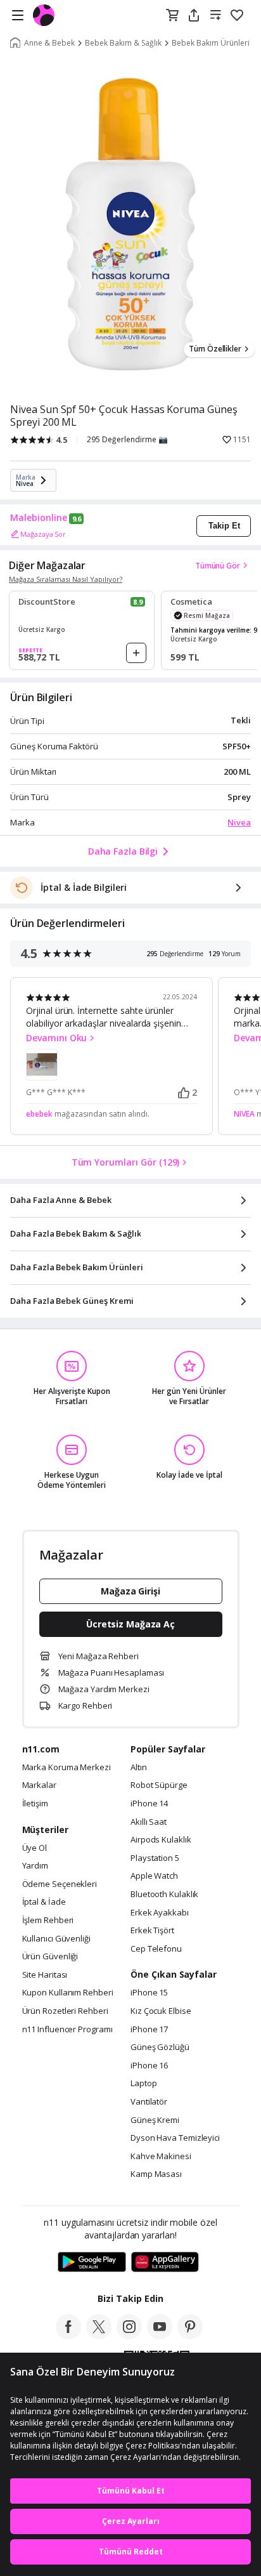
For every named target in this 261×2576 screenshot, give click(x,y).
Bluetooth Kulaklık (164, 1895)
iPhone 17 (149, 2030)
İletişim (35, 1804)
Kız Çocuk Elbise (161, 2011)
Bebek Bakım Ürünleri (211, 43)
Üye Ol (35, 1848)
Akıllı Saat (149, 1822)
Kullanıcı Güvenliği (56, 1939)
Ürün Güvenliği (50, 1957)
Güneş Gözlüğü (160, 2047)
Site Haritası (45, 1975)
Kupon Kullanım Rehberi (68, 1993)
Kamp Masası (156, 2174)
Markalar (39, 1785)
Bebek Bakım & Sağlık (123, 43)
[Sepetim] (172, 16)
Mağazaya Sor (43, 534)
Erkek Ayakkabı (160, 1913)
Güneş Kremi (155, 2120)
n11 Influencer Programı (67, 2030)
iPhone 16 (149, 2066)
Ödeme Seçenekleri (60, 1884)
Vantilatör (149, 2102)
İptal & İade (44, 1902)
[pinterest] (190, 2336)
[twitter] (99, 2336)
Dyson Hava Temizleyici (175, 2138)
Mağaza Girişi (130, 1591)
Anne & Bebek (49, 43)
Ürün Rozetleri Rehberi (65, 2011)
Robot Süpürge (159, 1785)
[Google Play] (92, 2263)
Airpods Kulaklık (161, 1840)
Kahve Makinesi (161, 2157)
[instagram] (129, 2336)
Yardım (35, 1866)
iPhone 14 (149, 1804)
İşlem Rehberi (48, 1921)
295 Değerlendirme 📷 (127, 440)
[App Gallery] (165, 2263)
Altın (139, 1768)
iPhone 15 (149, 1993)
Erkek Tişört (152, 1931)
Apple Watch (154, 1876)
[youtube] (160, 2336)
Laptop (143, 2084)
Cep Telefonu (156, 1949)
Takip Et (224, 526)
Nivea (239, 822)
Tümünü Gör (218, 566)
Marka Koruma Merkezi (67, 1768)
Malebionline (39, 518)
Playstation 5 (155, 1858)
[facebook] (68, 2336)
